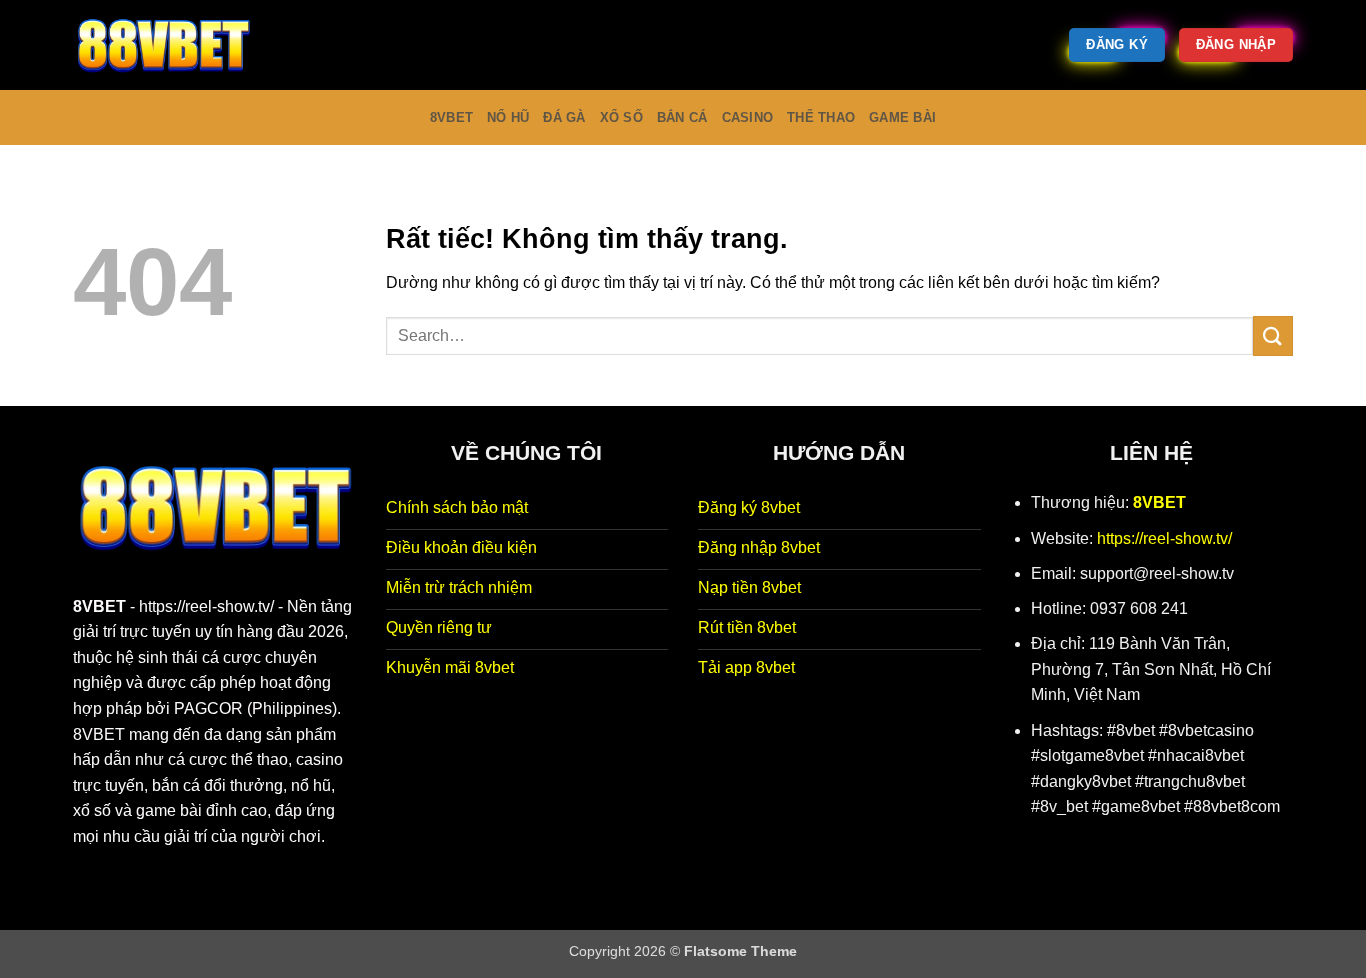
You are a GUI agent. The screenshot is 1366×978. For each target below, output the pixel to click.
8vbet (451, 117)
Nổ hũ (508, 117)
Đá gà (564, 117)
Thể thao (821, 117)
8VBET (99, 606)
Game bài (902, 117)
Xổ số (621, 117)
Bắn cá (682, 117)
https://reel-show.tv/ (206, 606)
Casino (748, 117)
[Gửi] (1273, 335)
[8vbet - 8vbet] (173, 45)
